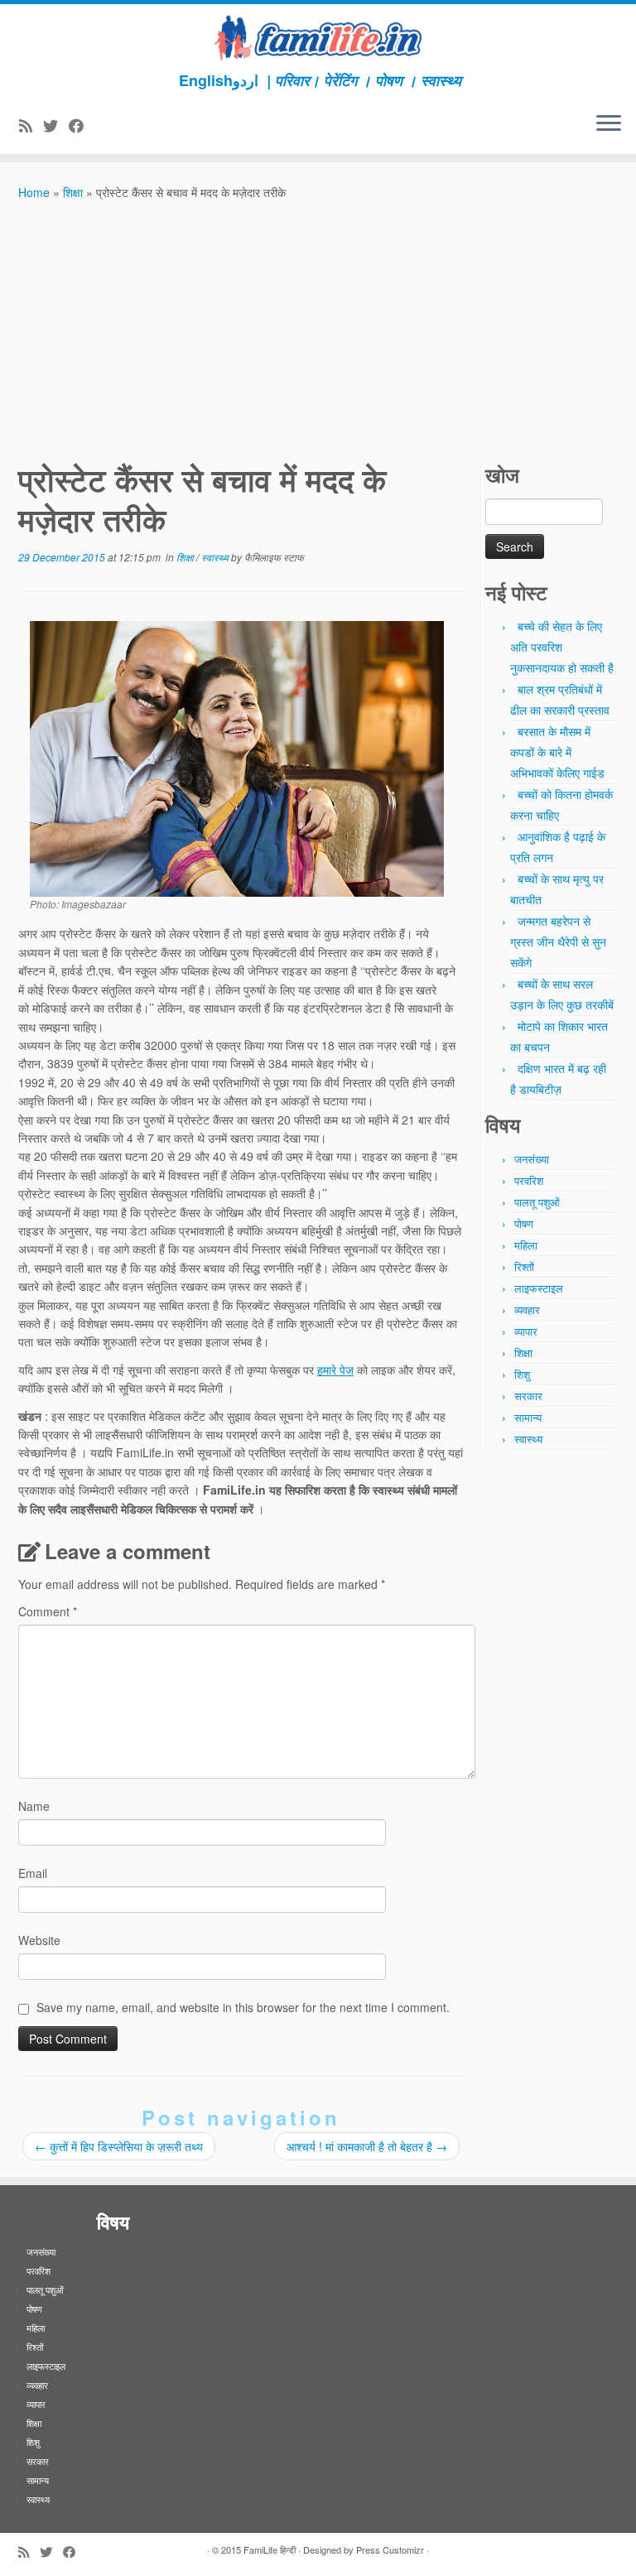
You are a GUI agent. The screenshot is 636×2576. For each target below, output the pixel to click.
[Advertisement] (318, 326)
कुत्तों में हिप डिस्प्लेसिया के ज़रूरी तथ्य (119, 2146)
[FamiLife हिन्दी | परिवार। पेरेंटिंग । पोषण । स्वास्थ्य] (318, 38)
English (206, 80)
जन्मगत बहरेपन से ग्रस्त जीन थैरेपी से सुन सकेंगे (558, 941)
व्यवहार (527, 1310)
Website (39, 1940)
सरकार (528, 1396)
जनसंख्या (532, 1159)
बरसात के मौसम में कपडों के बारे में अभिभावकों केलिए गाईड (557, 752)
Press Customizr (390, 2550)
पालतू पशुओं (537, 1202)
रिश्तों (524, 1266)
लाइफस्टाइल (539, 1288)
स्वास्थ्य (216, 557)
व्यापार (526, 1331)
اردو (246, 80)
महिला (526, 1245)
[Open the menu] (609, 124)
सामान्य (528, 1417)
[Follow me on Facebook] (82, 125)
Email (33, 1873)
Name (34, 1806)
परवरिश (529, 1180)
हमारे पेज (335, 1370)
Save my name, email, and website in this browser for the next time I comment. (243, 2007)
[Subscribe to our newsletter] (100, 125)
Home (34, 192)
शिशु (522, 1374)
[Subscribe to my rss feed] (31, 125)
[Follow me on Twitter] (56, 125)
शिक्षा (73, 192)
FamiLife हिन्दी (270, 2550)
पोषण (524, 1223)
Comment (48, 1611)
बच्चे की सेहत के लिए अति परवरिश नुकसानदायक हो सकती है (562, 647)
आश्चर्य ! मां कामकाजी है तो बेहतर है (367, 2146)
